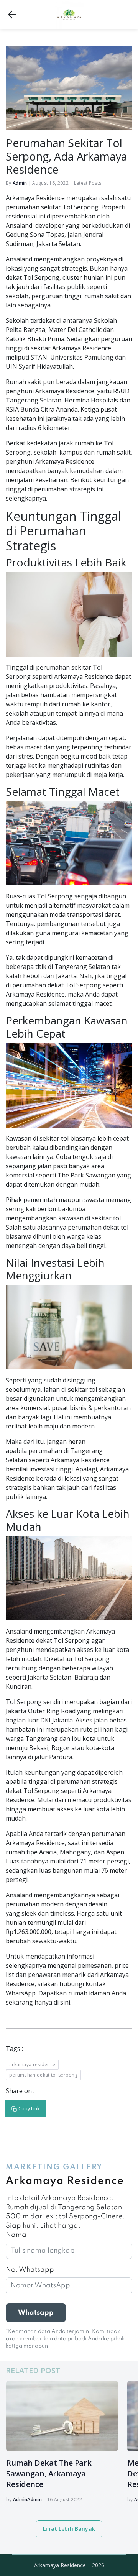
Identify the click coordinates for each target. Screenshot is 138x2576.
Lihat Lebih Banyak (69, 2529)
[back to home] (12, 15)
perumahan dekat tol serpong (43, 2075)
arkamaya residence (32, 2065)
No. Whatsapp (30, 2270)
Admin (20, 183)
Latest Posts (88, 183)
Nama (16, 2235)
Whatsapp (36, 2313)
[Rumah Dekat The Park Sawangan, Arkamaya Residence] (62, 2416)
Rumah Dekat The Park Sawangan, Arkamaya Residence (49, 2473)
